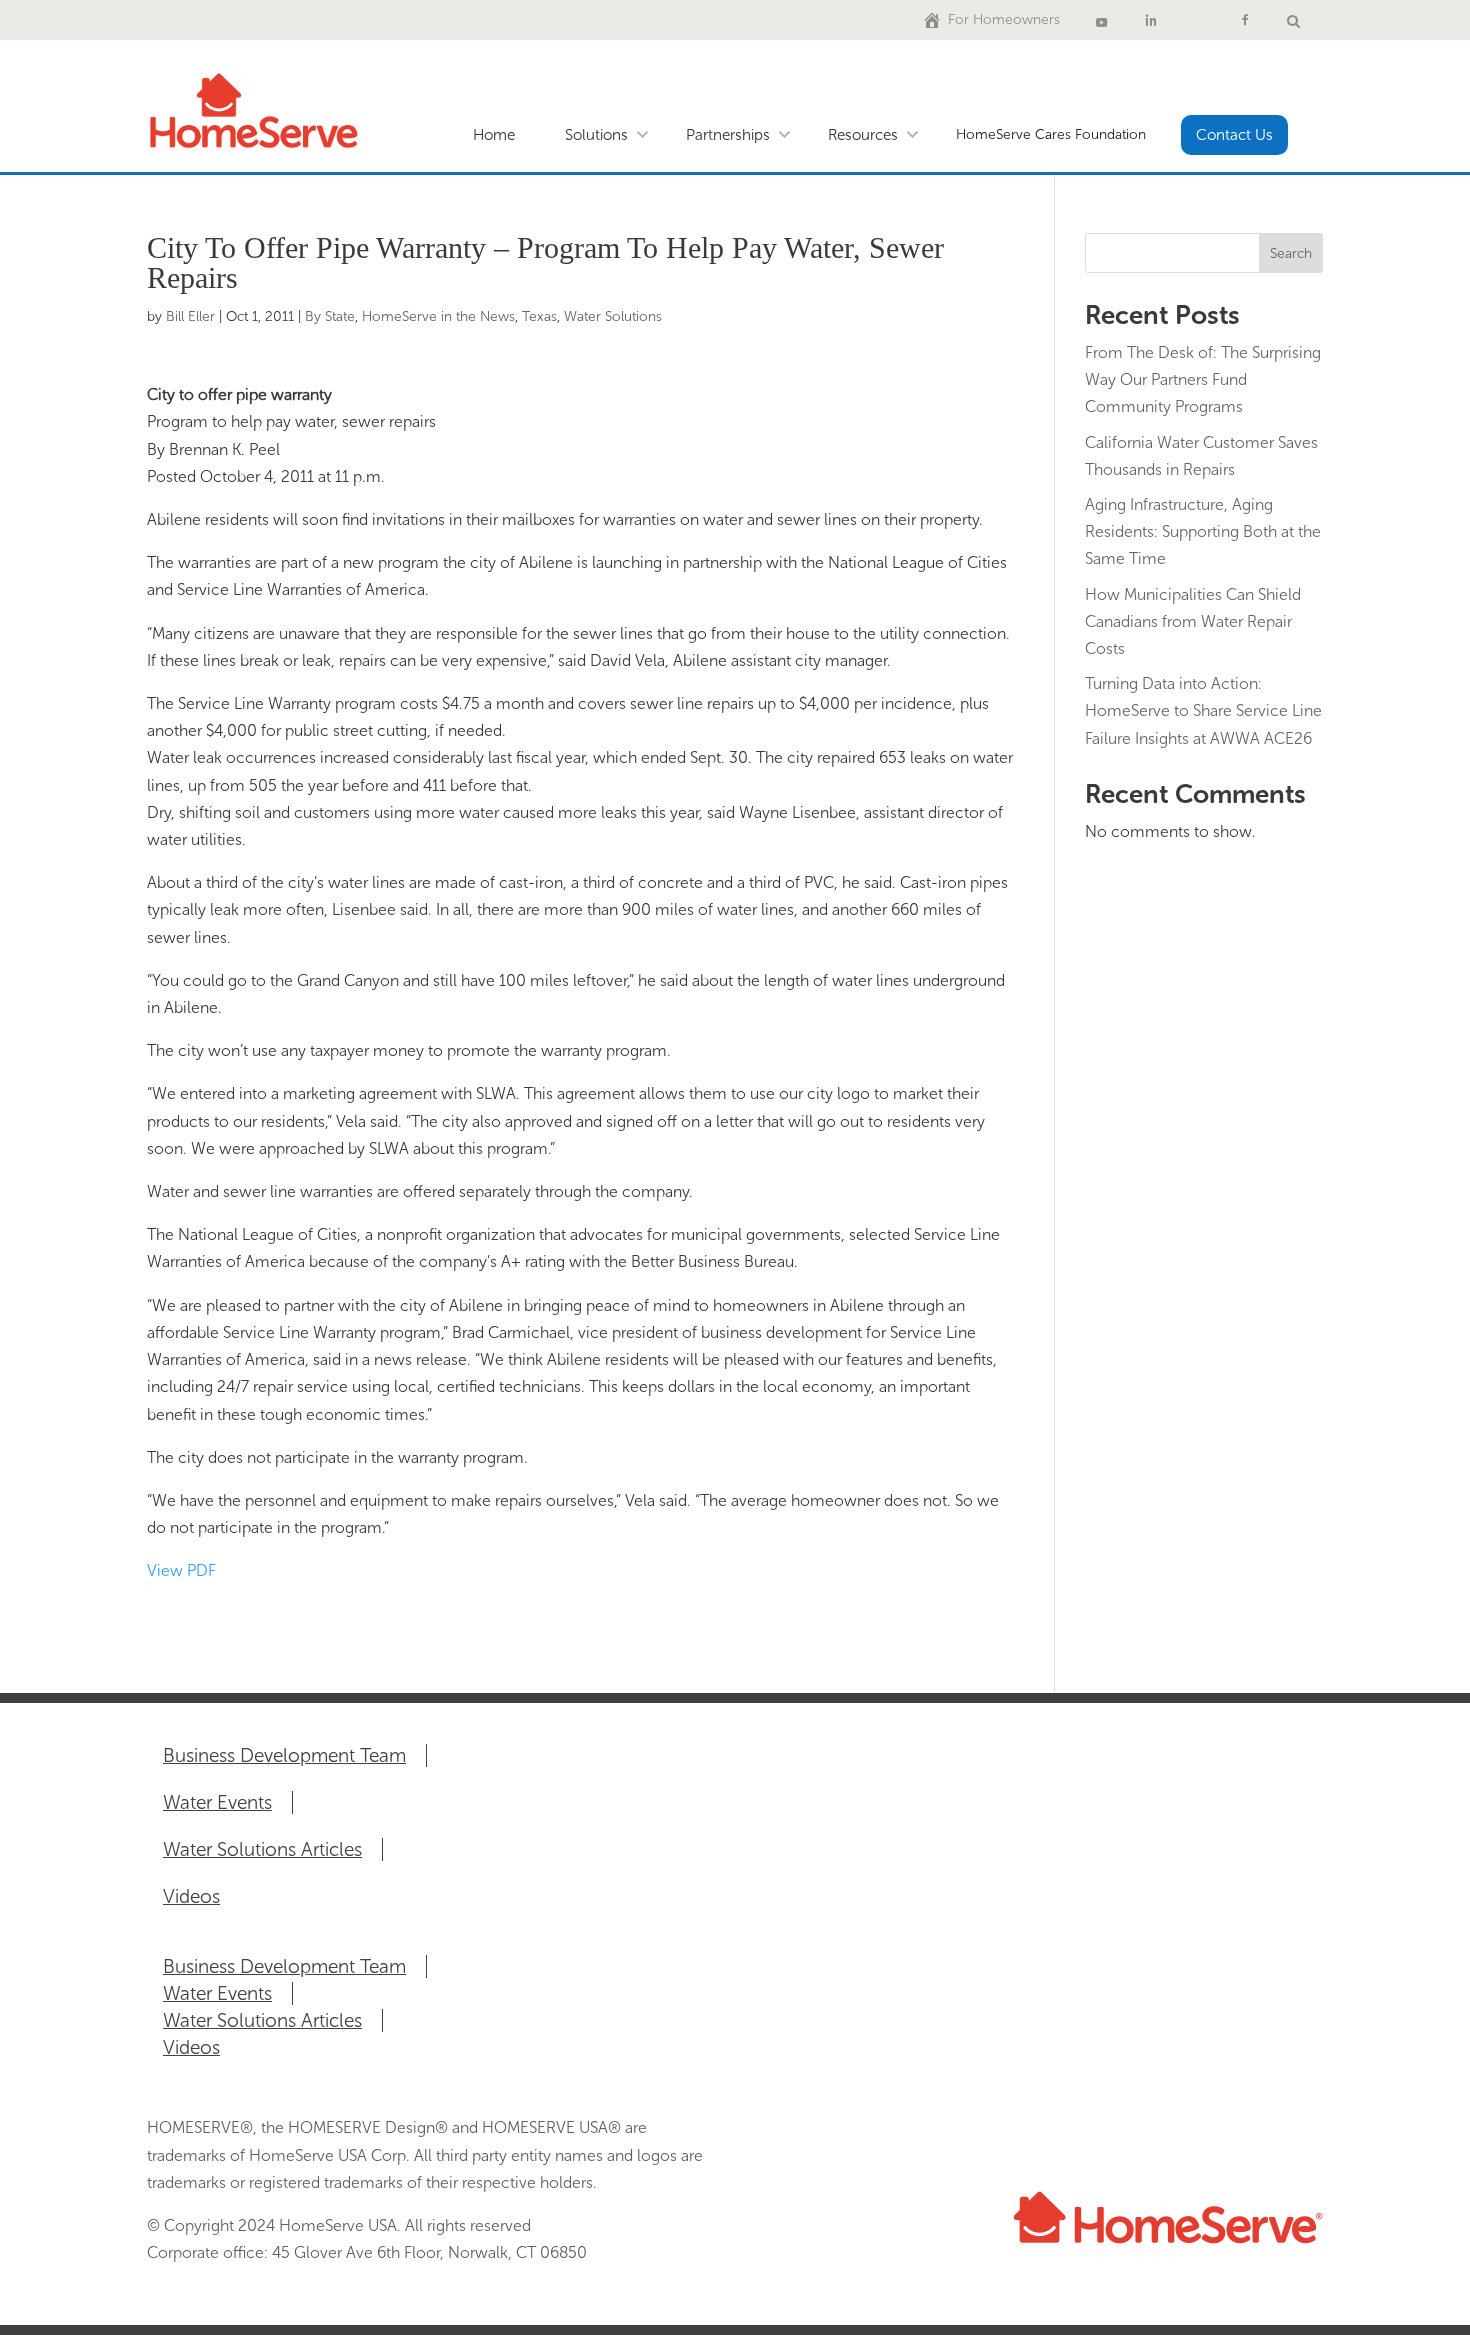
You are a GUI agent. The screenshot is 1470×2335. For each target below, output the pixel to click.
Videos (191, 1896)
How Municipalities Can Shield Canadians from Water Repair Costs (1193, 621)
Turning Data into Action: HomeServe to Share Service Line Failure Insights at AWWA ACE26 (1203, 710)
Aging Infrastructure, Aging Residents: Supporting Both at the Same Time (1203, 531)
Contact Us (1234, 135)
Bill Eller (190, 316)
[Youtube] (1102, 20)
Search (1291, 253)
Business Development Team (284, 1755)
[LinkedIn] (1151, 20)
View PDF (181, 1570)
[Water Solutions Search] (1293, 20)
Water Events (217, 1802)
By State (330, 316)
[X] (1198, 20)
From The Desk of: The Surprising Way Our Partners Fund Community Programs (1203, 379)
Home (494, 135)
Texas (539, 316)
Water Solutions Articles (262, 1849)
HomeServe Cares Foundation (1051, 134)
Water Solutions (613, 316)
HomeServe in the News (438, 316)
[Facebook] (1245, 20)
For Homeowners (1004, 19)
